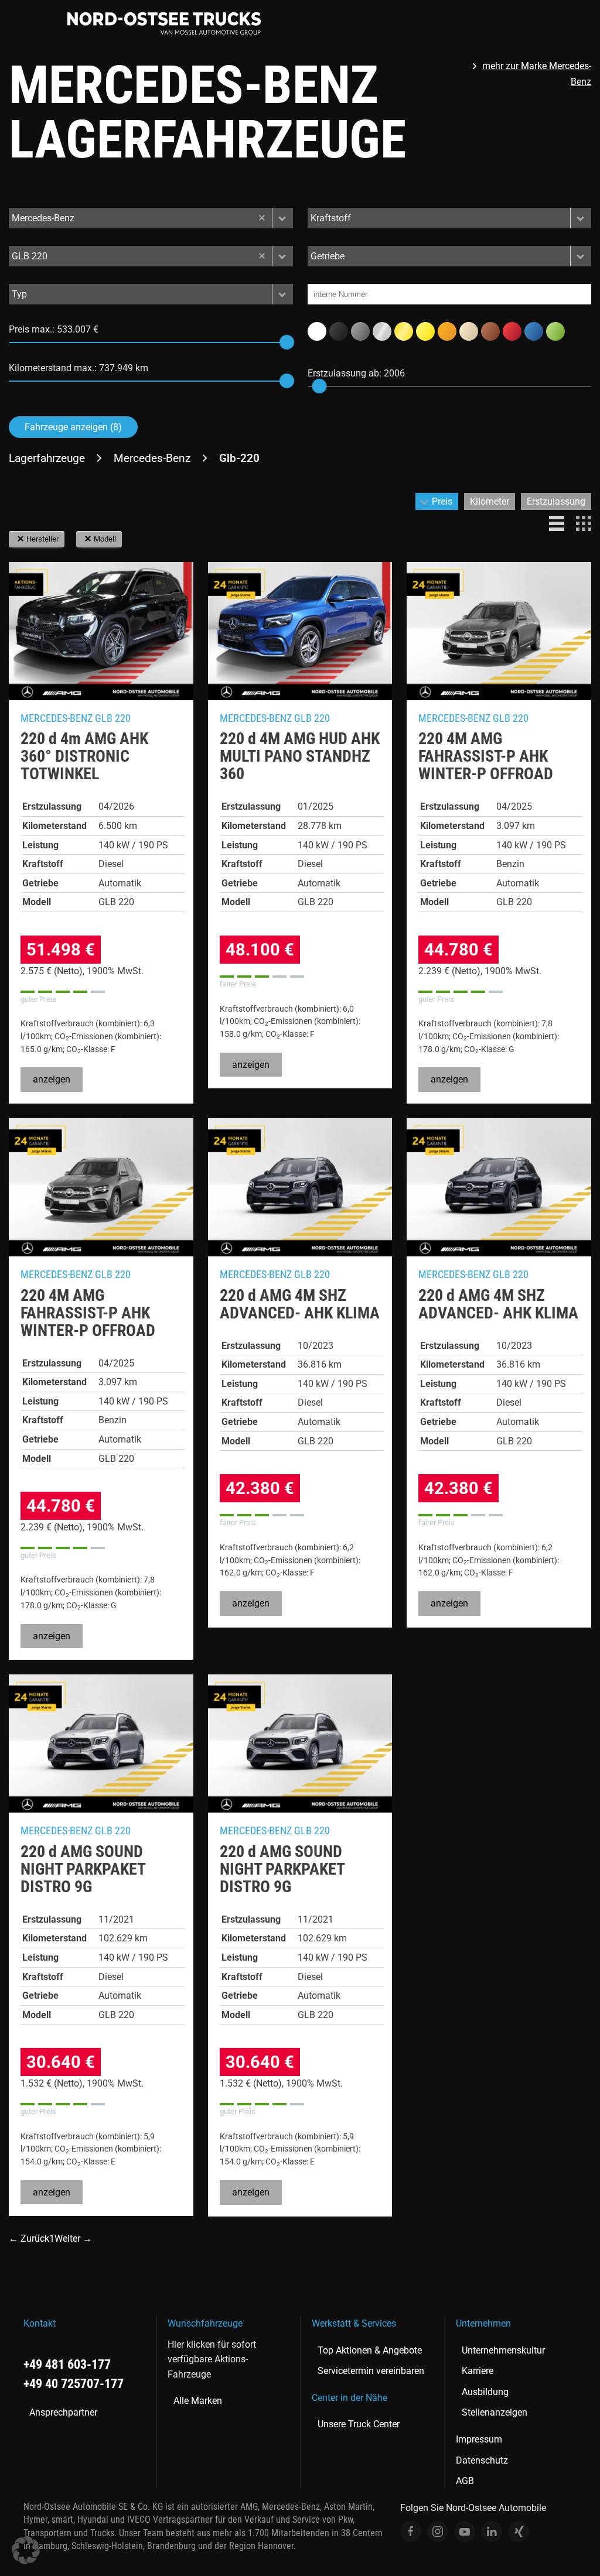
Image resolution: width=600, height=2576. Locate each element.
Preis (442, 501)
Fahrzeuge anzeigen (73, 427)
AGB (465, 2481)
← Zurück (29, 2238)
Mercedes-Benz (152, 458)
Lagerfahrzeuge (47, 458)
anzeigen (52, 1079)
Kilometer (490, 501)
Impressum (479, 2439)
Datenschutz (482, 2460)
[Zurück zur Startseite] (164, 23)
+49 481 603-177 (67, 2364)
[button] (282, 218)
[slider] (287, 342)
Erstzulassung (556, 501)
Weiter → (73, 2238)
